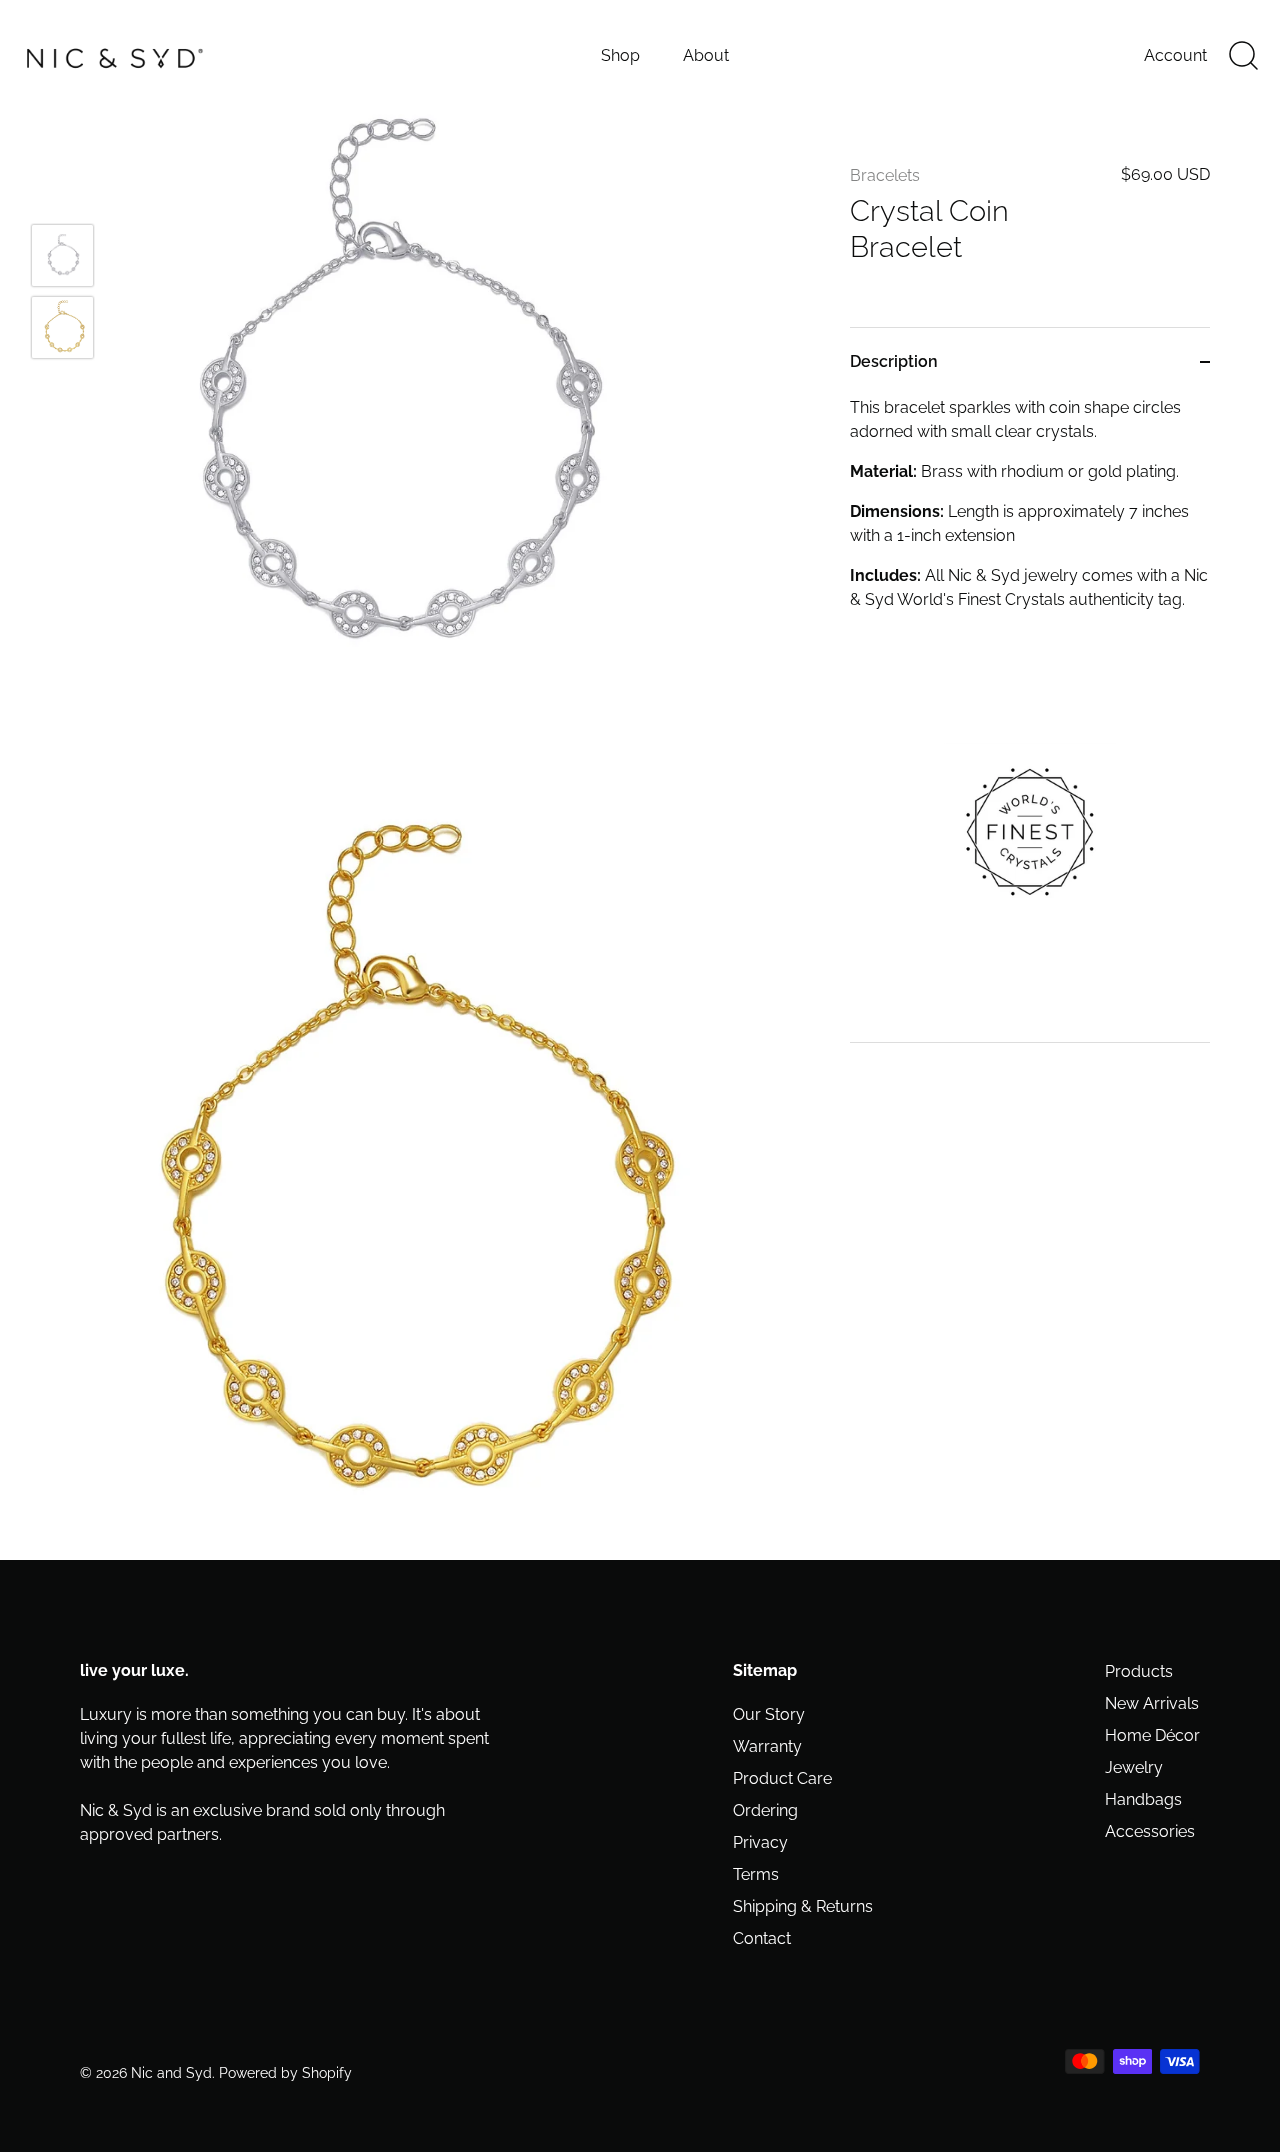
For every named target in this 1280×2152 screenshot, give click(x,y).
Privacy (760, 1842)
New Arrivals (1152, 1703)
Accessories (1150, 1831)
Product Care (782, 1778)
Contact (762, 1938)
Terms (756, 1874)
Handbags (1143, 1799)
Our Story (769, 1714)
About (706, 55)
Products (1139, 1671)
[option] (62, 259)
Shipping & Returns (803, 1906)
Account (1175, 55)
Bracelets (885, 175)
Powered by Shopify (285, 2073)
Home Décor (1152, 1735)
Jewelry (1134, 1767)
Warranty (767, 1746)
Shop (620, 55)
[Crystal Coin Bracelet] (62, 255)
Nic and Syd (171, 2073)
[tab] (1030, 719)
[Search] (1243, 56)
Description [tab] (894, 361)
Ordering (765, 1810)
